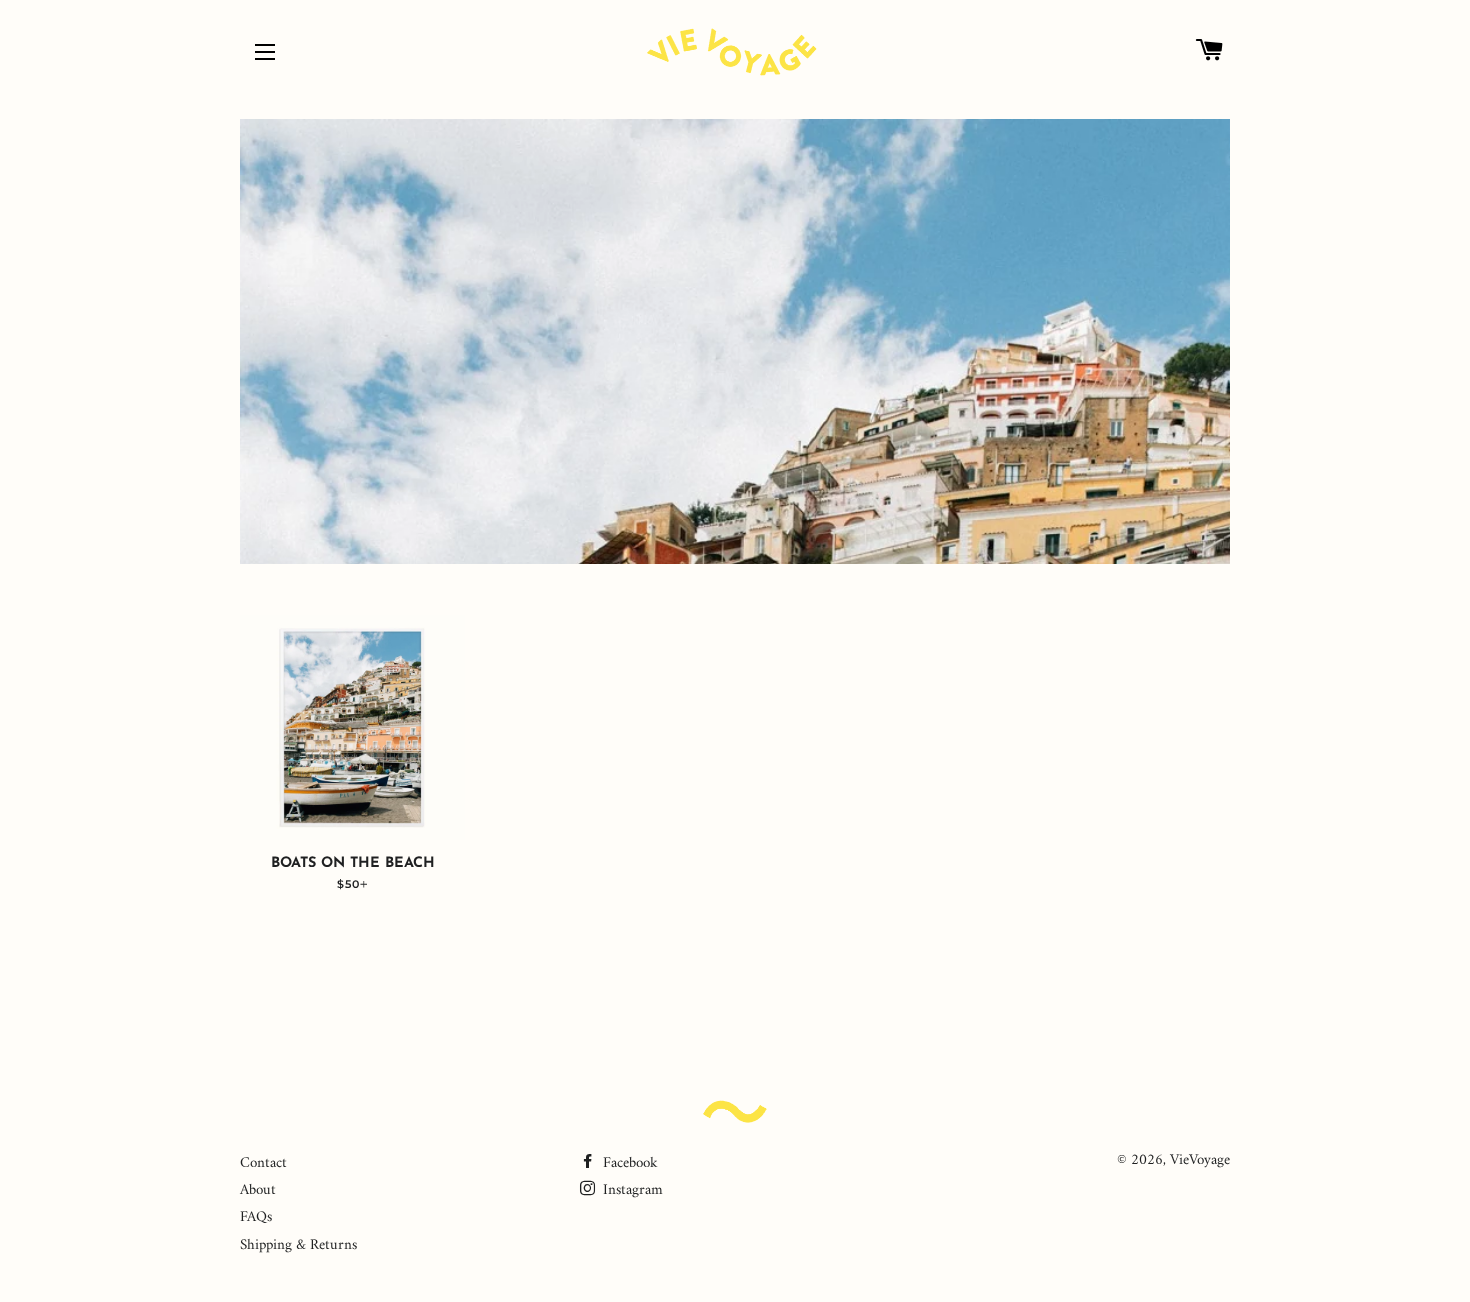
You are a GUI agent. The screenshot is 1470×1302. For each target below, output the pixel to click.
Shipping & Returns (298, 1245)
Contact (263, 1163)
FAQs (256, 1217)
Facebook (628, 1163)
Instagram (631, 1190)
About (258, 1190)
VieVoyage (1200, 1160)
